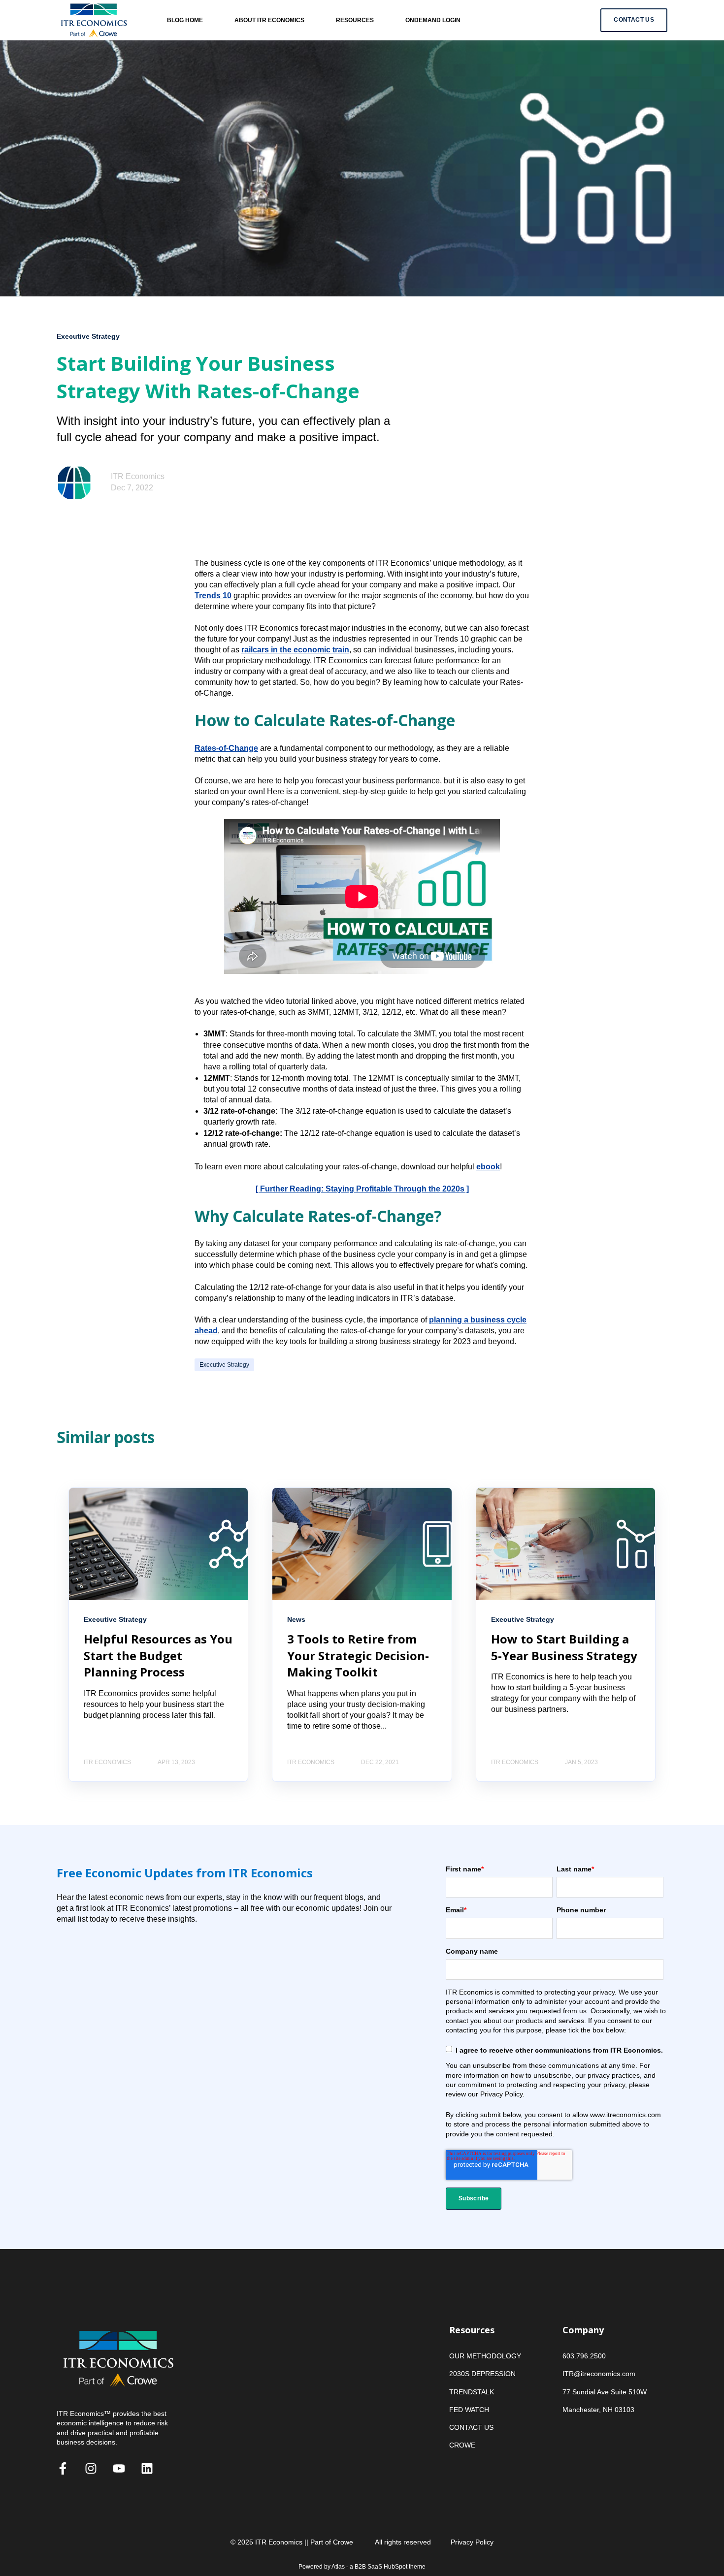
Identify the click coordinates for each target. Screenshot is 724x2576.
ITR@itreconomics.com (599, 2374)
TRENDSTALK (472, 2392)
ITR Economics (138, 476)
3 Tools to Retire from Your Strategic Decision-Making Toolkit (358, 1655)
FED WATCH (469, 2410)
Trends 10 (213, 596)
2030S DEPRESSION (482, 2374)
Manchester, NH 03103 (598, 2410)
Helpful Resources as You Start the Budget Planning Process (158, 1655)
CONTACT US (471, 2427)
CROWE (462, 2445)
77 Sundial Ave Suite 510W (605, 2392)
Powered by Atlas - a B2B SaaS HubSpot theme (362, 2567)
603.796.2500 (584, 2356)
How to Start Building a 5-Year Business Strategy (564, 1647)
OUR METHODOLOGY (485, 2356)
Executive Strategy (224, 1365)
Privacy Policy (472, 2542)
